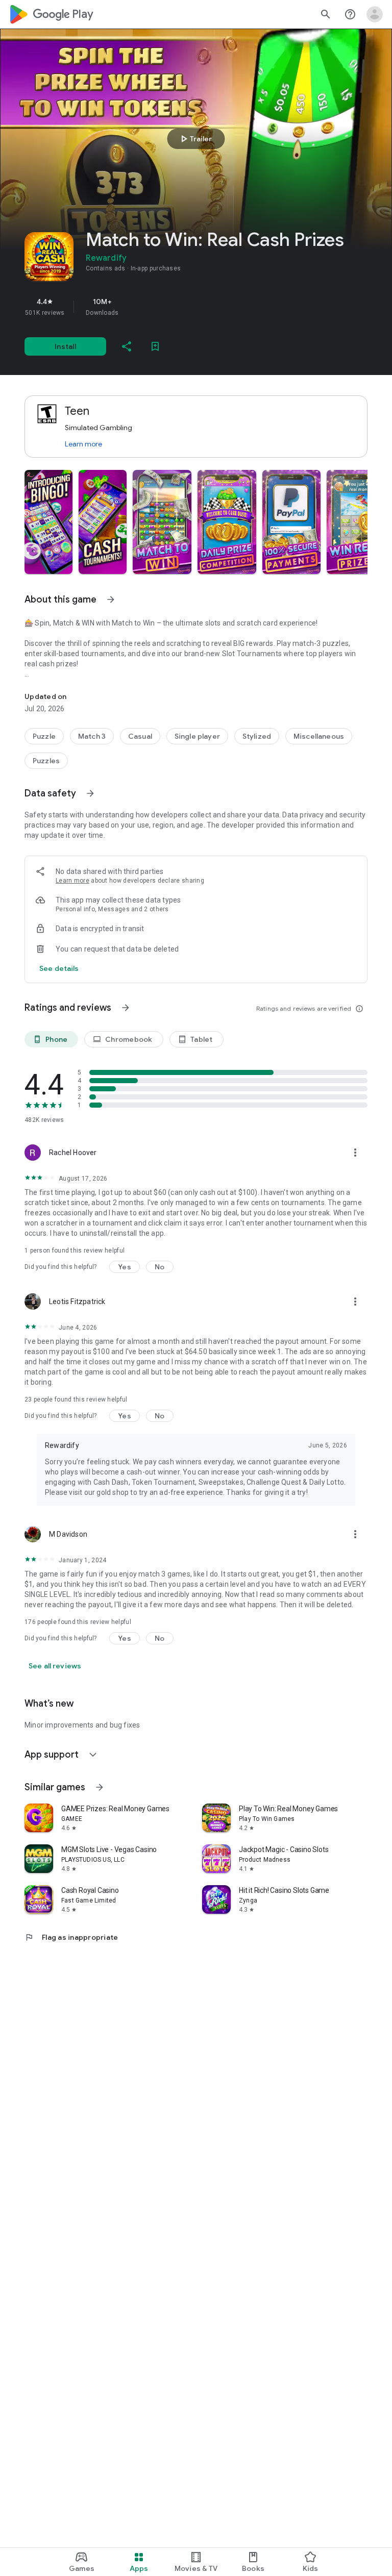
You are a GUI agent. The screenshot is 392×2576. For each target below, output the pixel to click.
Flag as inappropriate (71, 1937)
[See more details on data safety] (59, 968)
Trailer (195, 139)
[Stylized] (257, 736)
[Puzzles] (46, 761)
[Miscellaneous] (319, 736)
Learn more (83, 444)
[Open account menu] (375, 14)
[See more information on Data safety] (90, 793)
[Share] (127, 346)
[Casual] (140, 736)
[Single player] (197, 736)
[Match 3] (92, 736)
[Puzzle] (44, 736)
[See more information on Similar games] (100, 1787)
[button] (48, 522)
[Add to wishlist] (155, 346)
